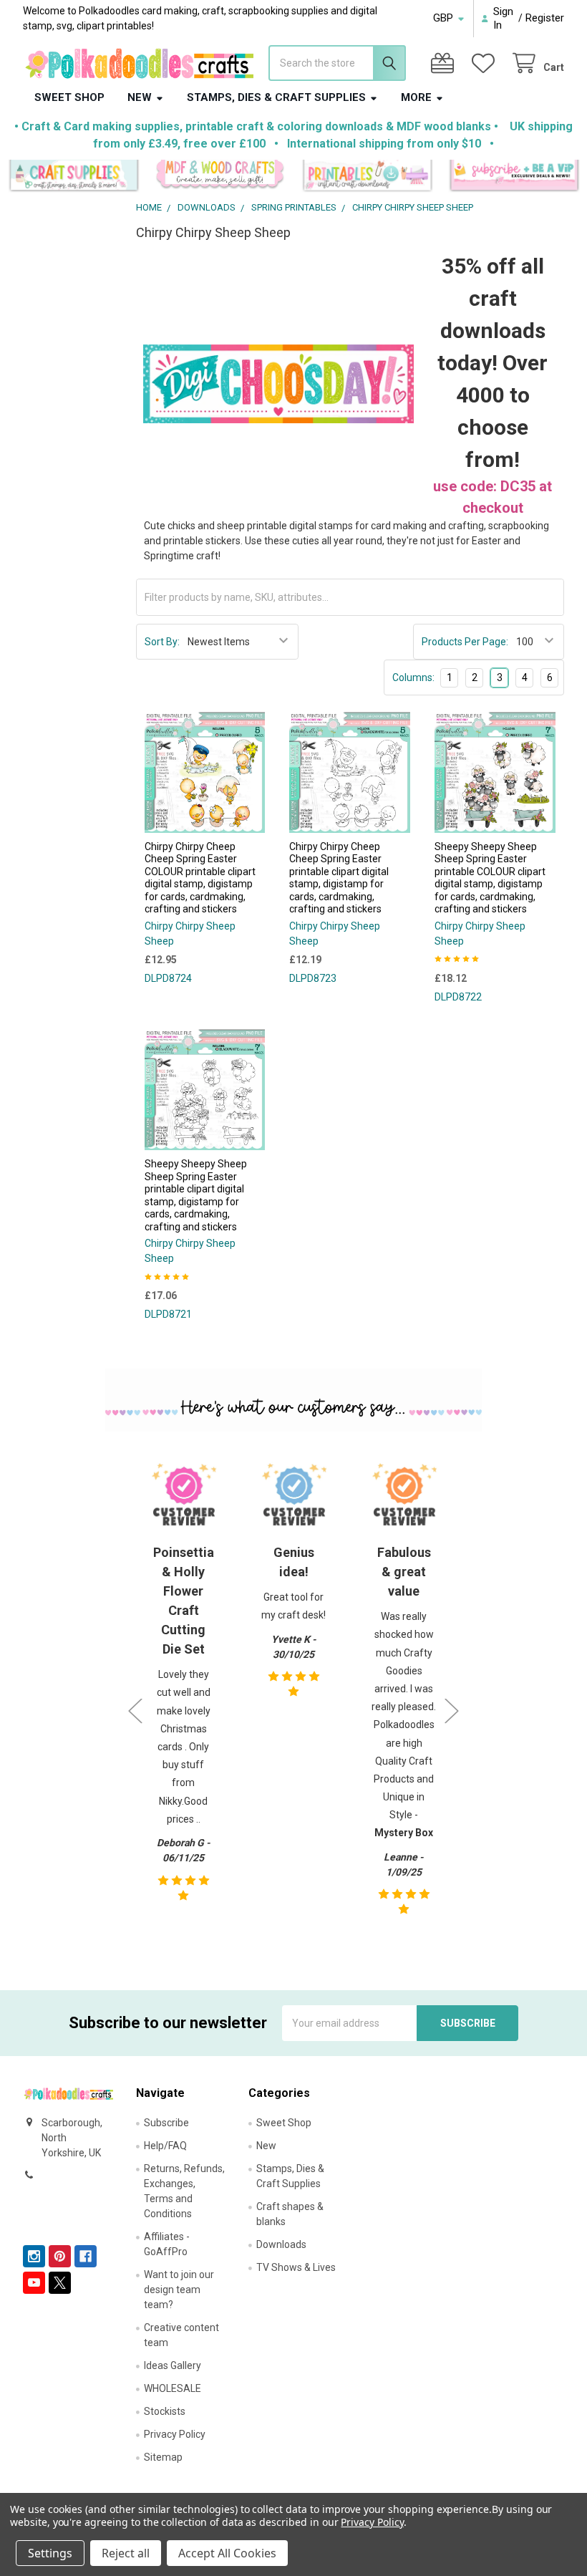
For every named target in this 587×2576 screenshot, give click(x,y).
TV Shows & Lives (296, 2267)
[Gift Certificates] (445, 63)
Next (452, 1711)
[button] (74, 176)
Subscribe (166, 2123)
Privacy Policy (175, 2434)
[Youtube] (34, 2283)
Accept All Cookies (227, 2553)
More (416, 97)
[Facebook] (86, 2256)
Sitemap (163, 2457)
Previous (135, 1711)
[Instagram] (34, 2256)
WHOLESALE (173, 2388)
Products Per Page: (465, 642)
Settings (50, 2553)
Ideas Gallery (173, 2365)
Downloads (281, 2244)
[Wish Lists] (486, 63)
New (140, 97)
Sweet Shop (69, 97)
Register (545, 18)
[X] (60, 2283)
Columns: (413, 677)
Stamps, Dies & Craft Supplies (276, 97)
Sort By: (162, 642)
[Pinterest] (60, 2256)
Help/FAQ (165, 2146)
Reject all (126, 2553)
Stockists (165, 2411)
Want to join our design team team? (179, 2290)
